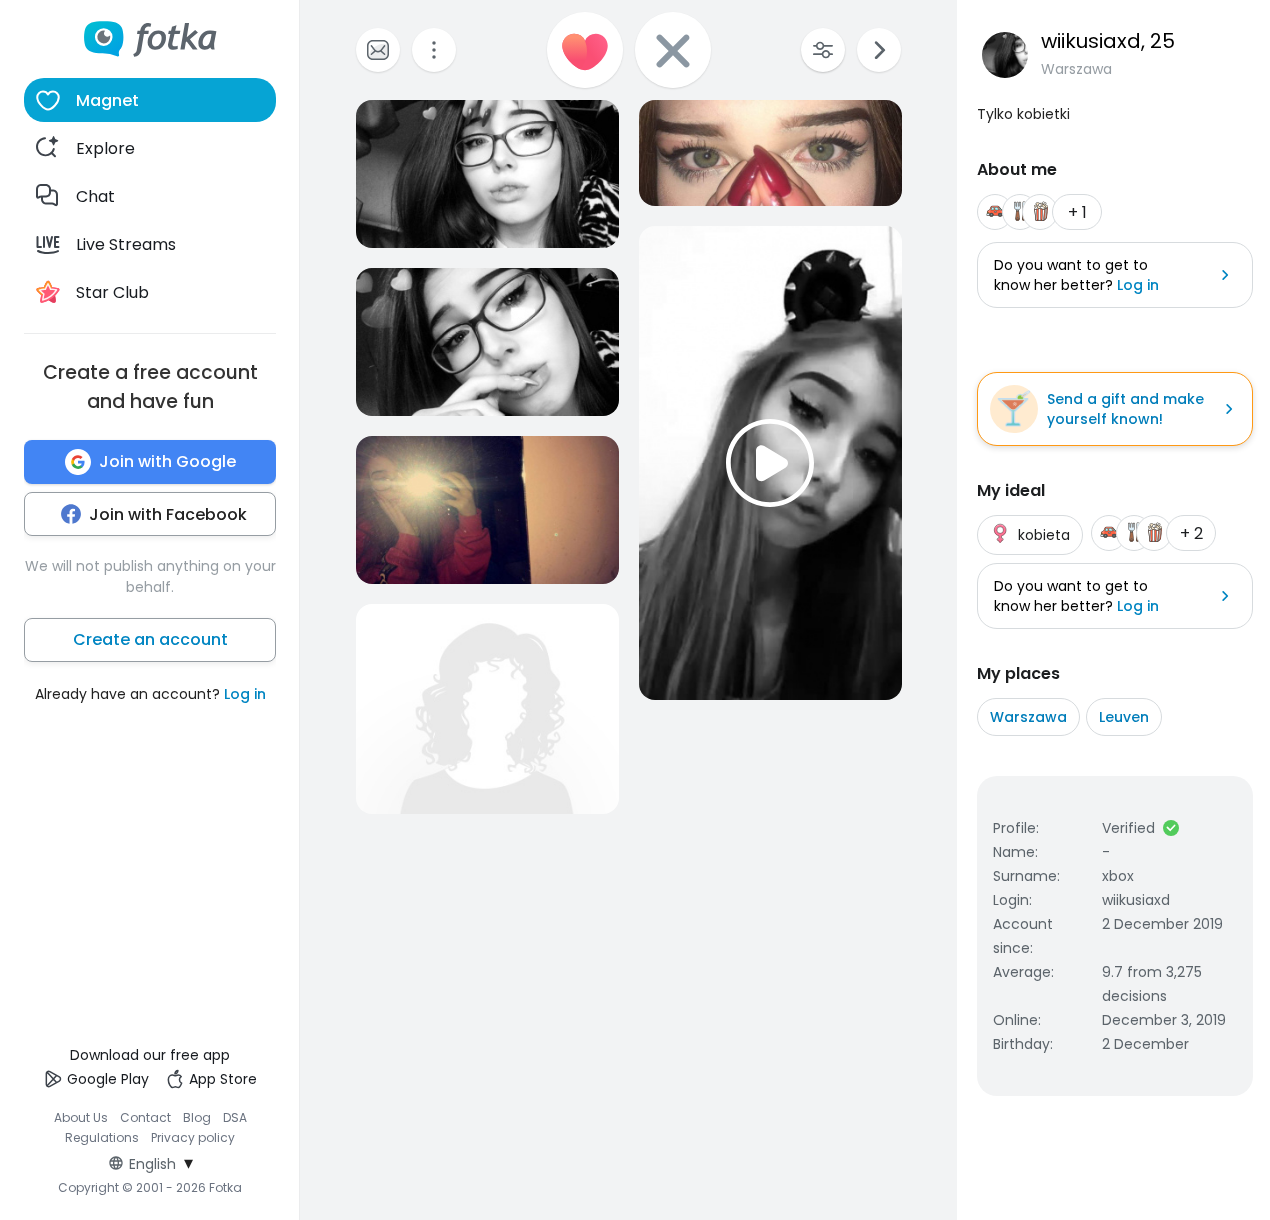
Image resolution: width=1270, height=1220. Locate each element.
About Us (81, 1117)
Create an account (150, 639)
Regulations (102, 1137)
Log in (245, 694)
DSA (235, 1117)
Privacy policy (193, 1137)
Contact (145, 1117)
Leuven (1124, 717)
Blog (197, 1117)
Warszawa (1028, 717)
